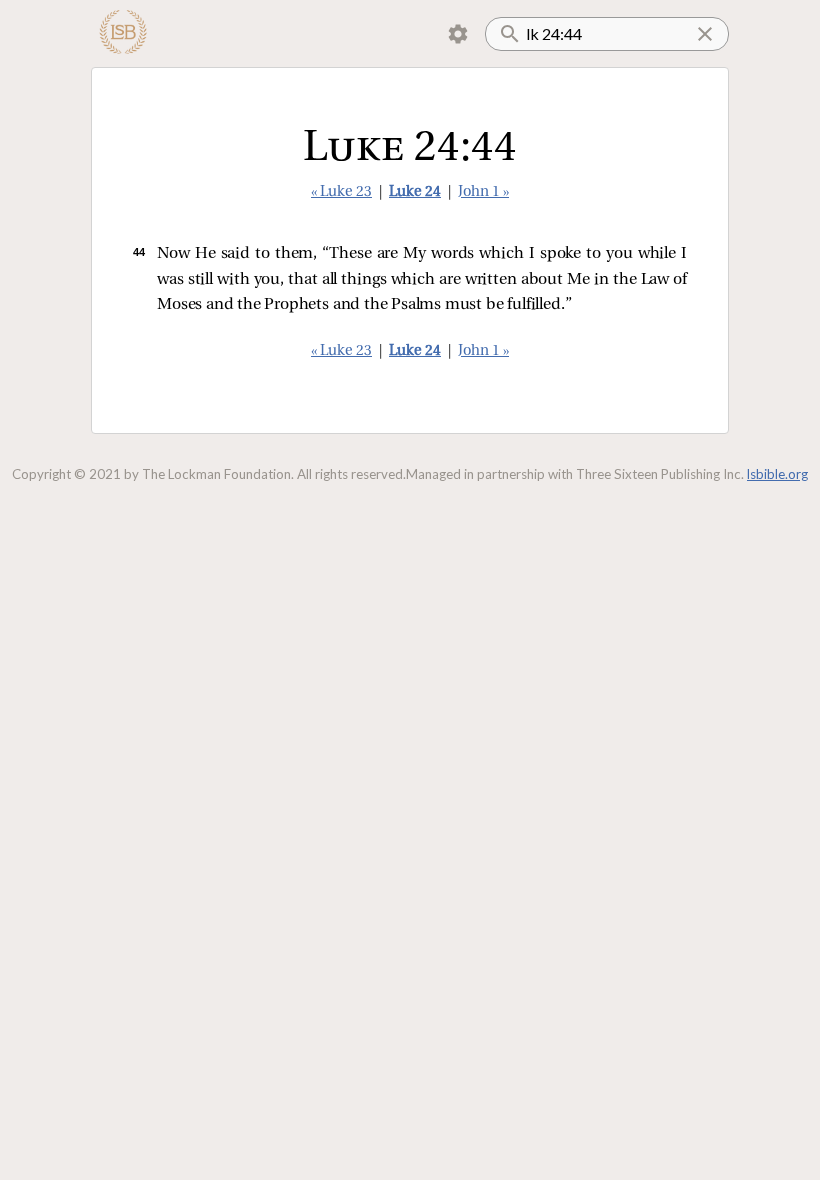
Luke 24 (415, 192)
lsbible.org (777, 474)
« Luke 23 (341, 192)
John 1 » (483, 192)
